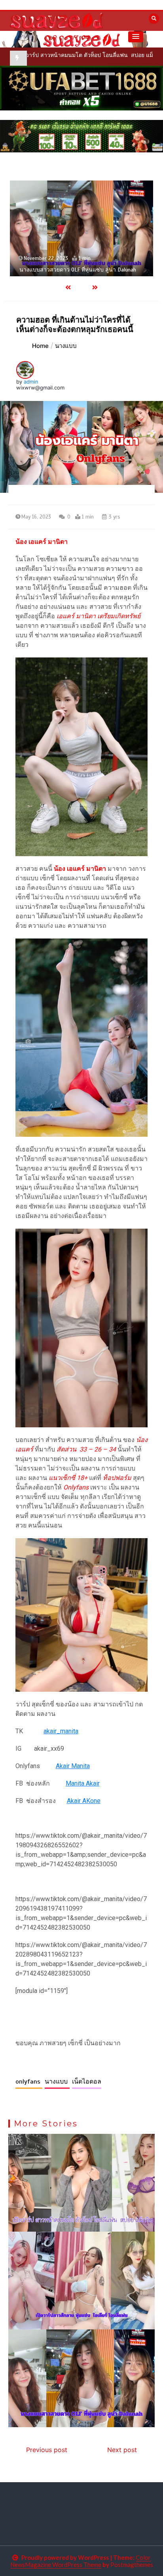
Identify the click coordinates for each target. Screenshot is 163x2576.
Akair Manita (73, 1766)
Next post (122, 2450)
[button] (136, 37)
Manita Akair (83, 1783)
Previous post (47, 2450)
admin (31, 382)
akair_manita (61, 1731)
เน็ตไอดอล (87, 2082)
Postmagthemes (132, 2565)
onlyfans (29, 2082)
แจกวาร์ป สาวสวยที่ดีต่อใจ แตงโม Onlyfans (71, 270)
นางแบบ (57, 2082)
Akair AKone (84, 1801)
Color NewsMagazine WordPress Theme (81, 2561)
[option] (81, 228)
